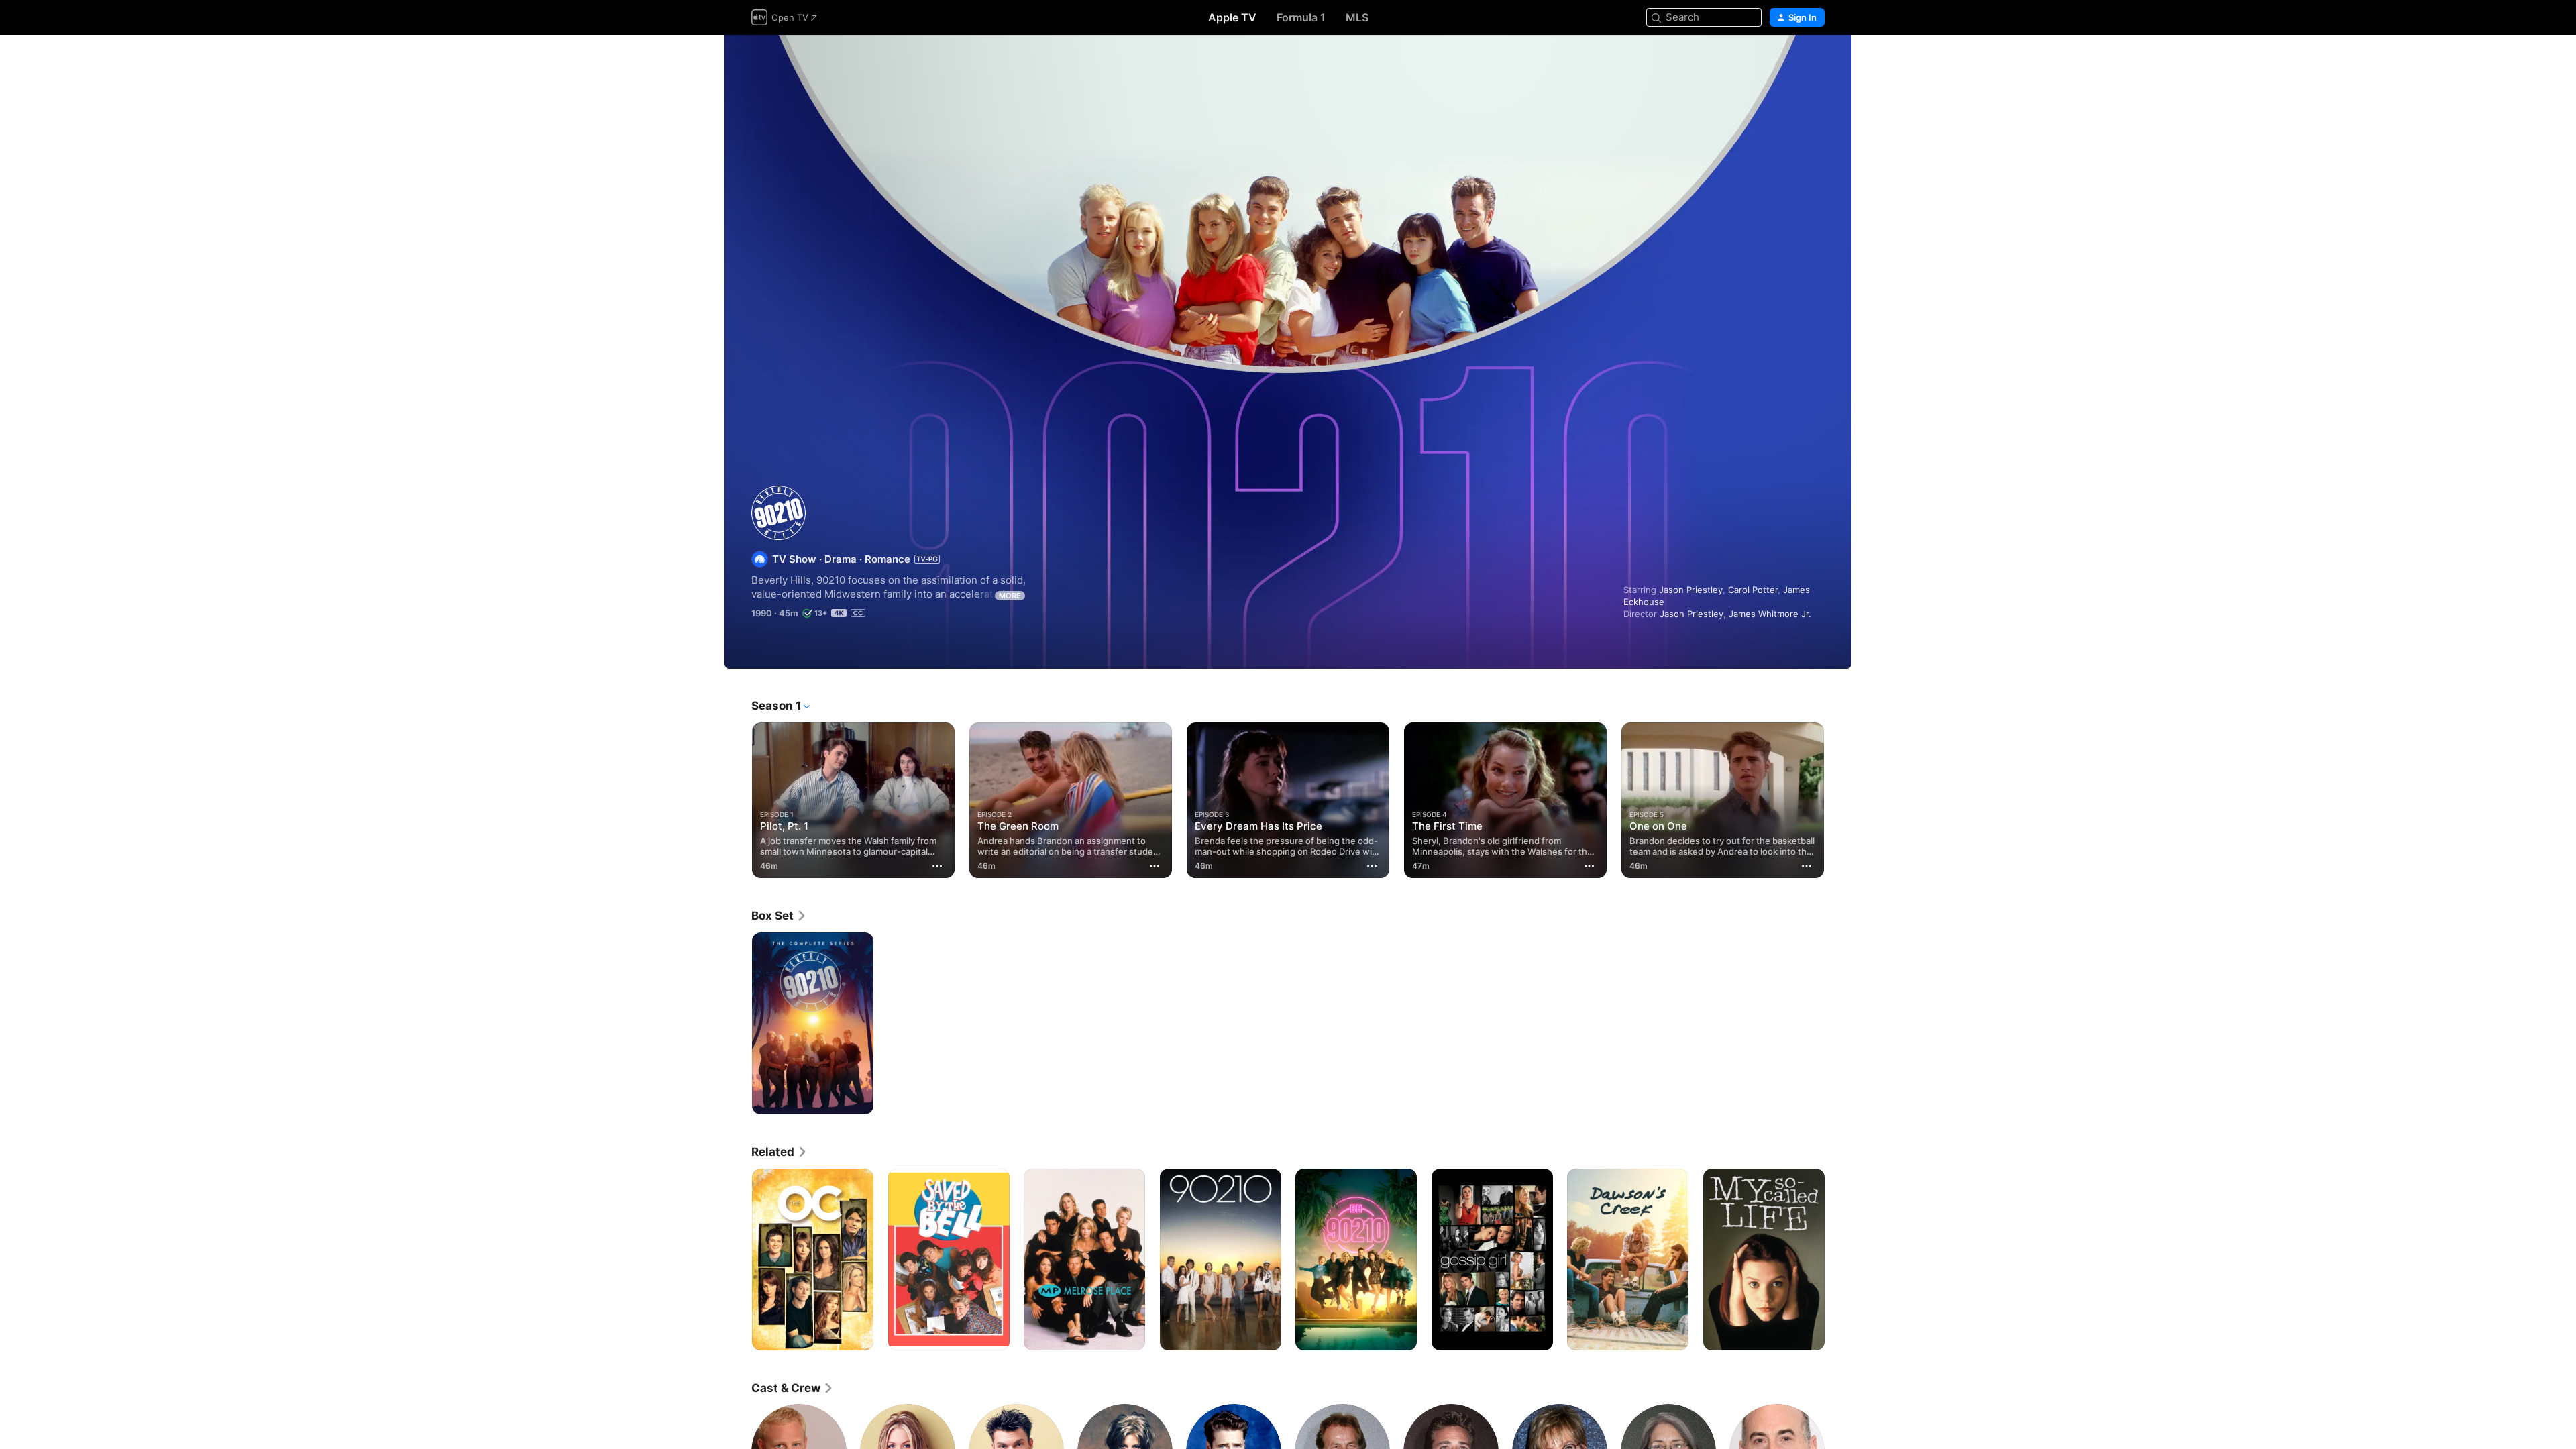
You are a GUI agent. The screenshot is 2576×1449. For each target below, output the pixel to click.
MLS (1357, 17)
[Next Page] (1838, 800)
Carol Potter (1753, 590)
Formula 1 (1301, 17)
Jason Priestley (1691, 590)
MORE (1010, 596)
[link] (779, 916)
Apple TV (1232, 17)
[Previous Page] (738, 800)
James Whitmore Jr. (1770, 614)
